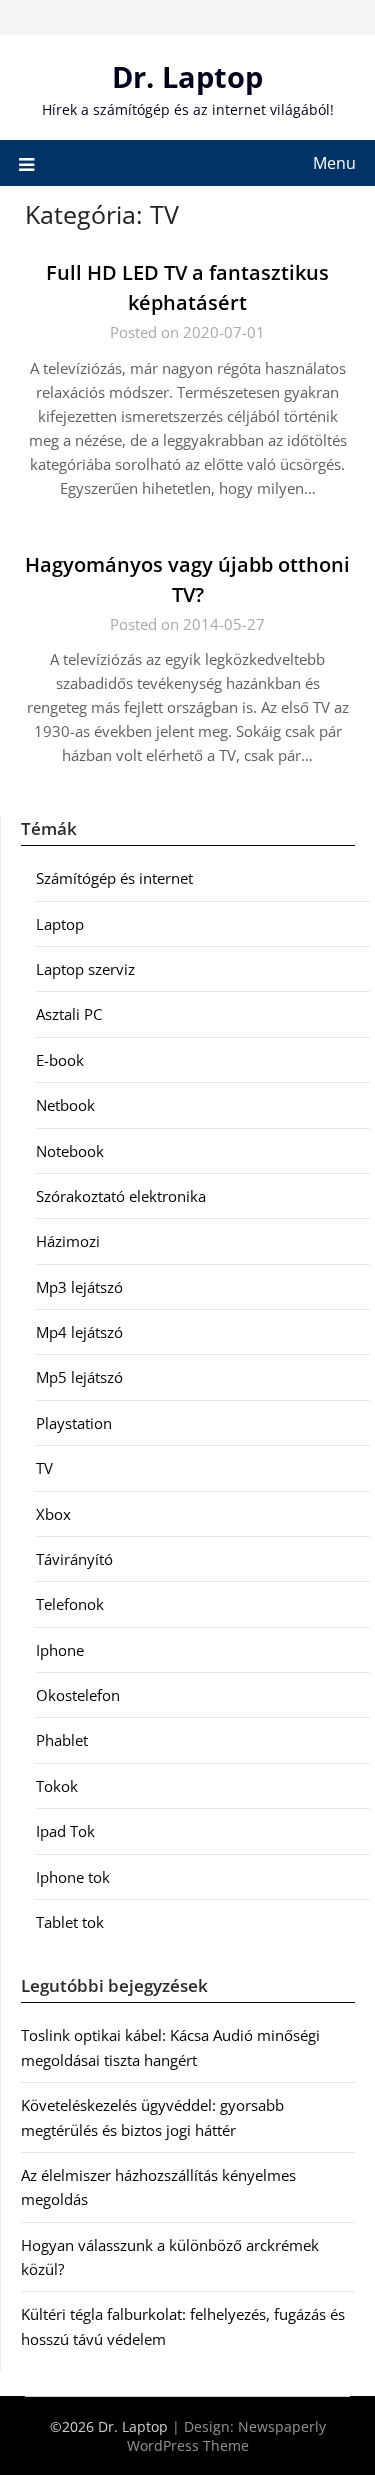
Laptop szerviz (85, 969)
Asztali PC (69, 1014)
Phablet (62, 1740)
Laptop (60, 924)
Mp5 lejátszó (79, 1377)
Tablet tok (70, 1922)
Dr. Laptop (187, 76)
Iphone (60, 1650)
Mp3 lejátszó (79, 1287)
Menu (334, 163)
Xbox (53, 1514)
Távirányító (74, 1559)
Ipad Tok (65, 1831)
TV (44, 1468)
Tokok (57, 1786)
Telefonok (70, 1604)
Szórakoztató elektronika (121, 1196)
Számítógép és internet (114, 878)
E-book (60, 1060)
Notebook (70, 1151)
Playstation (74, 1423)
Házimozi (68, 1241)
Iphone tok (73, 1877)
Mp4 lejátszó (79, 1332)
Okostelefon (78, 1695)
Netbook (65, 1105)
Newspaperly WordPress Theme (226, 2436)
